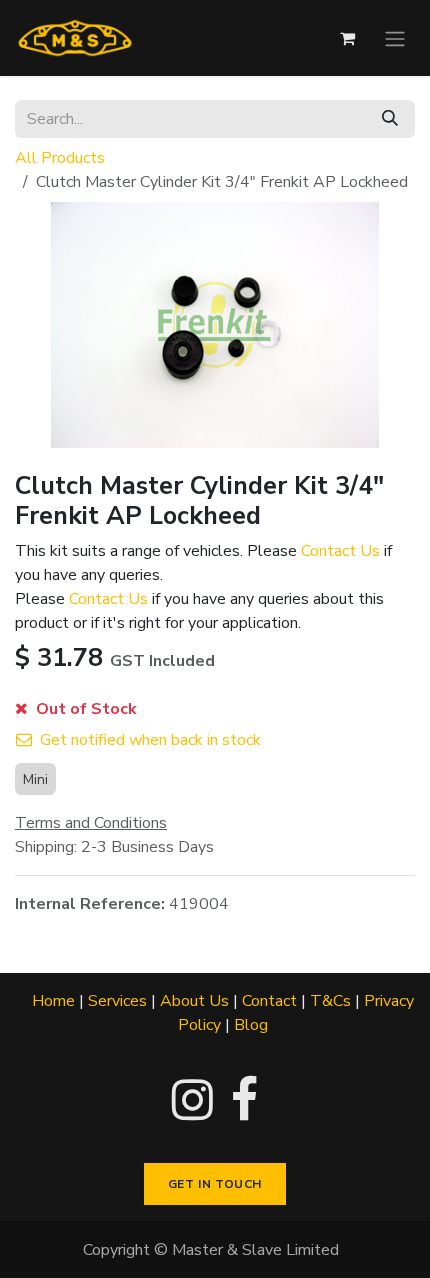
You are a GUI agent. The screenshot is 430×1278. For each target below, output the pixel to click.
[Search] (390, 119)
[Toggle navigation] (395, 37)
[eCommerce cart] (347, 38)
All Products (60, 158)
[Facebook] (244, 1100)
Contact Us (340, 551)
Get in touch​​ (215, 1184)
